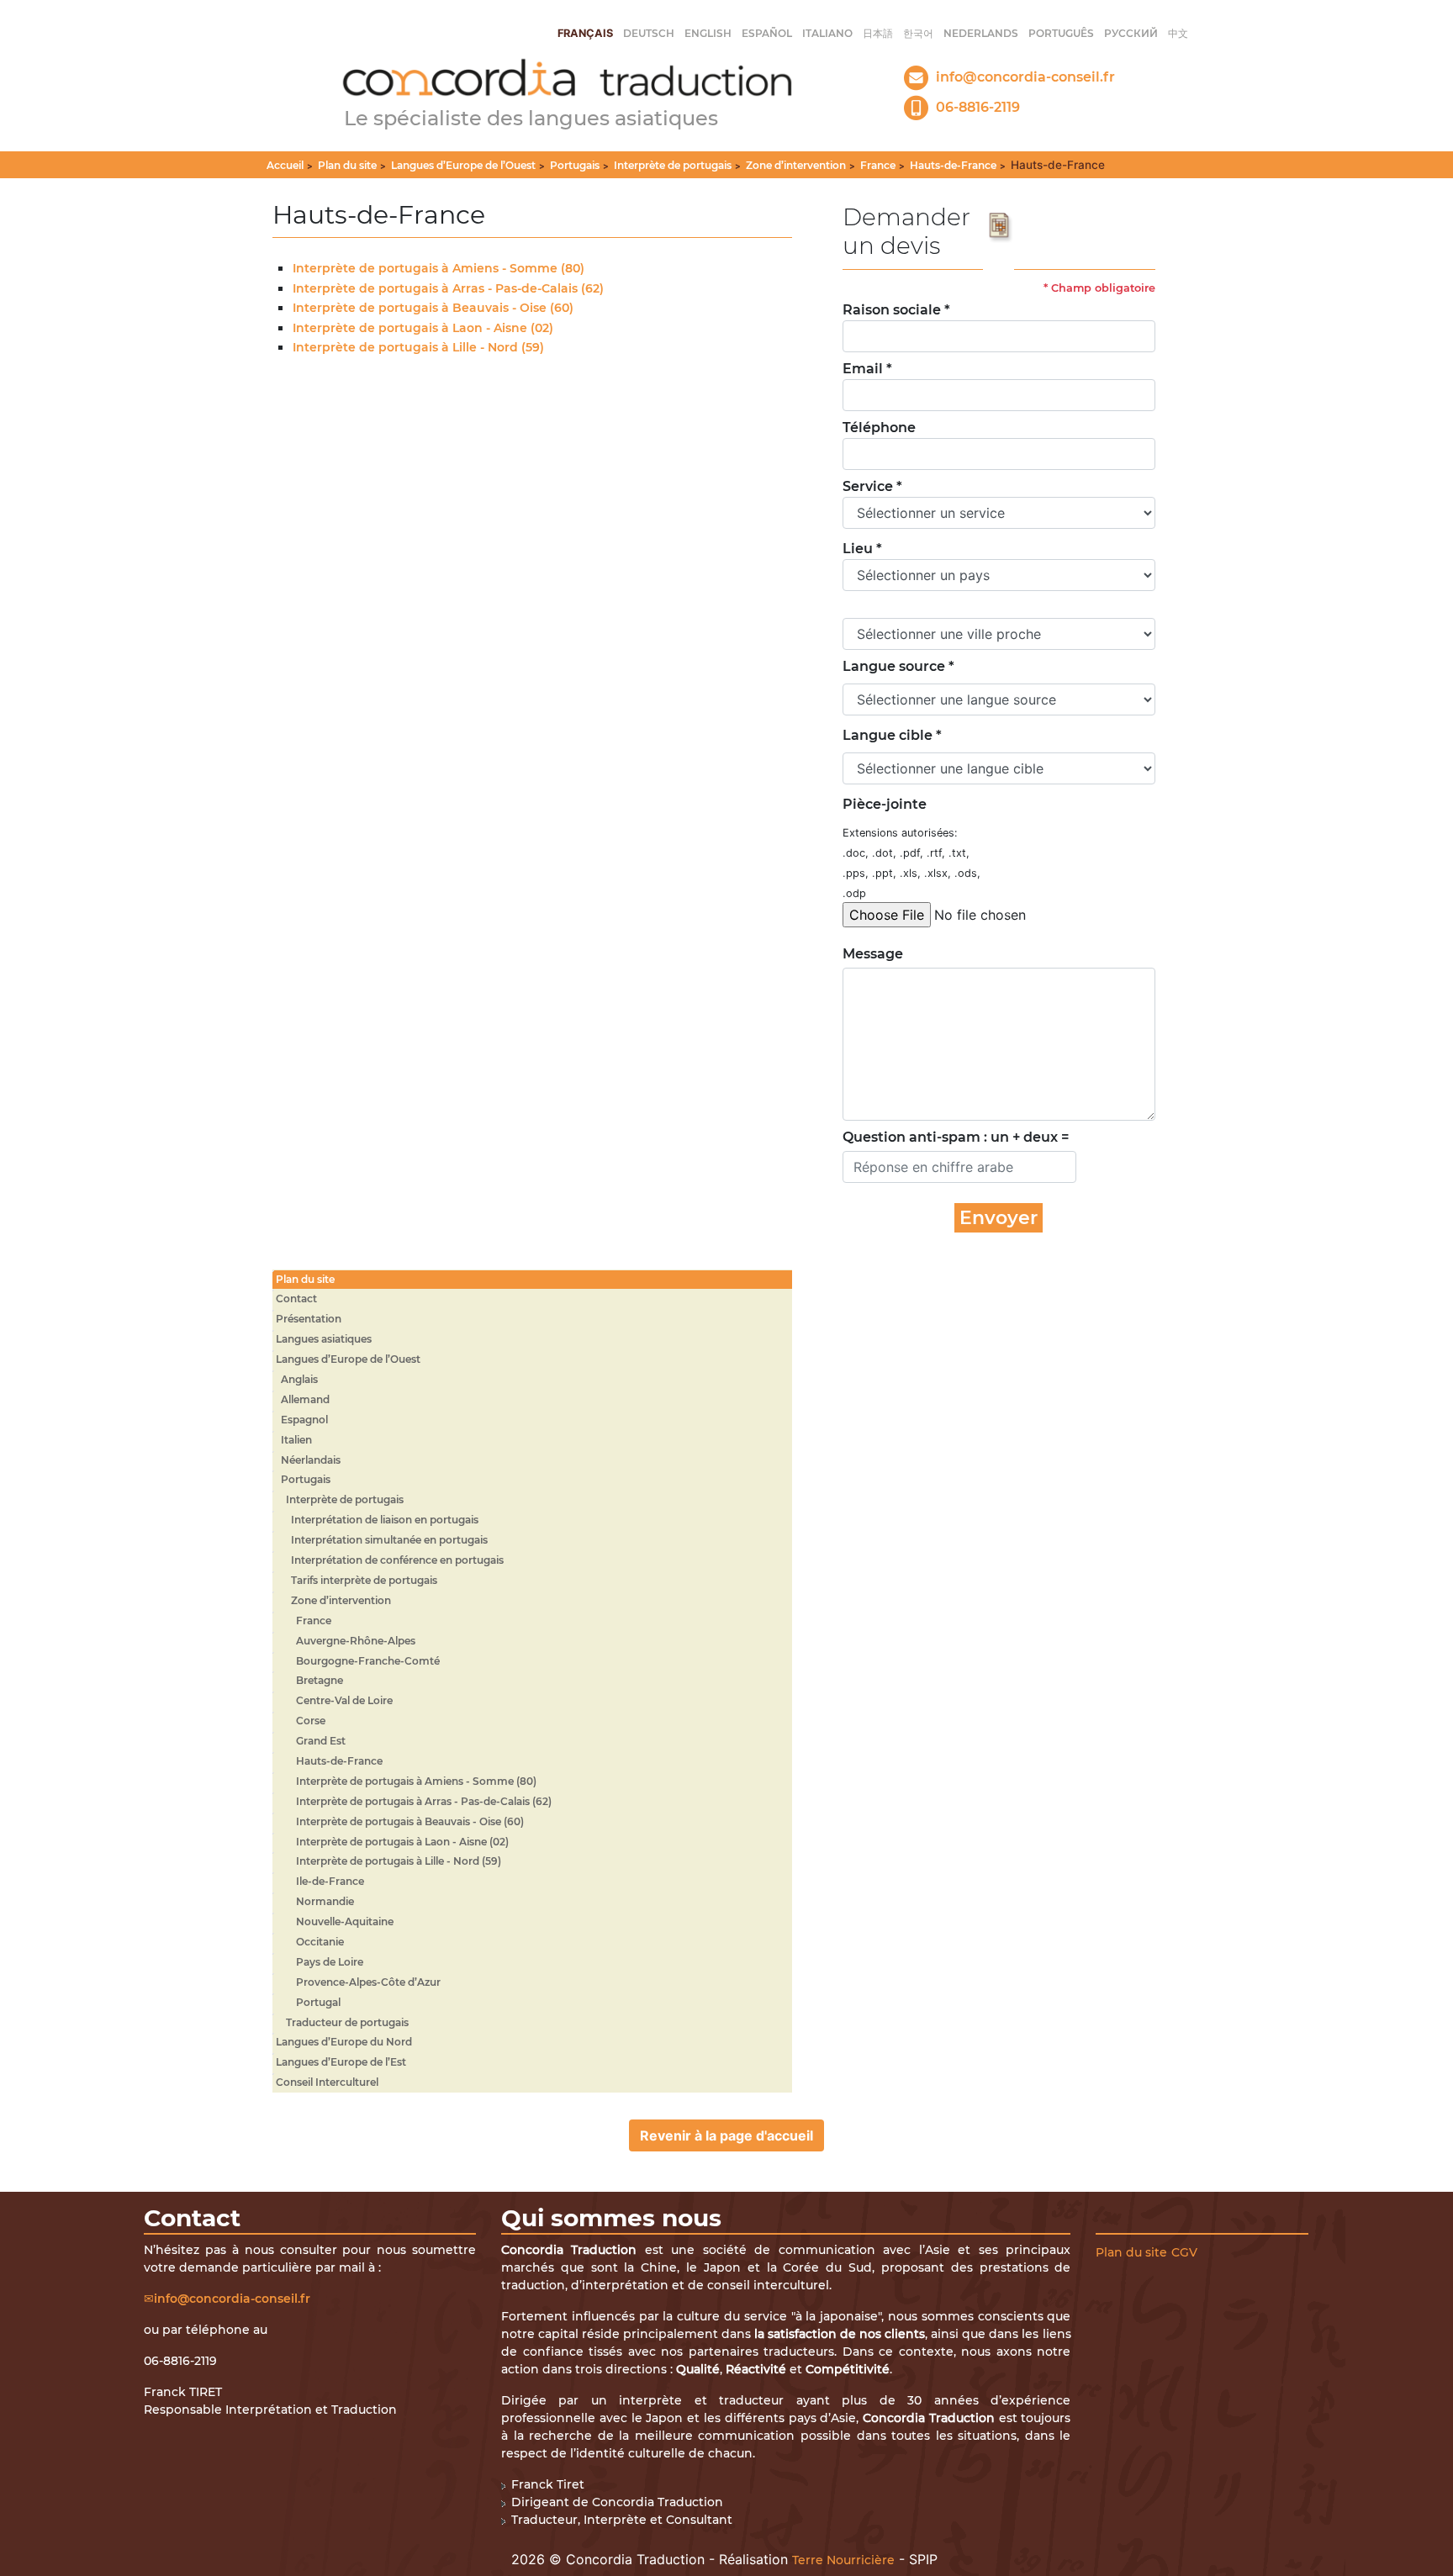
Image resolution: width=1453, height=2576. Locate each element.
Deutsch (649, 33)
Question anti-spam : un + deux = (956, 1137)
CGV (1184, 2252)
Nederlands (981, 33)
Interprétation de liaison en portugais (385, 1520)
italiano (827, 33)
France (878, 165)
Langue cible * (892, 735)
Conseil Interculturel (327, 2082)
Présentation (309, 1319)
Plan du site (347, 165)
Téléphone (879, 428)
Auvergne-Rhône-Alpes (356, 1641)
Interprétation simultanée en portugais (389, 1540)
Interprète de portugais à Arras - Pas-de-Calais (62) (448, 288)
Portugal (318, 2002)
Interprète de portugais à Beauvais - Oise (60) (433, 308)
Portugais (575, 165)
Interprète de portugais (673, 165)
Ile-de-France (330, 1881)
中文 (1178, 33)
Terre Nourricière (843, 2560)
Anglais (299, 1379)
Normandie (325, 1901)
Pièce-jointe (885, 804)
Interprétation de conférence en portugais (397, 1560)
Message (869, 954)
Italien (296, 1440)
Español (767, 33)
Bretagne (320, 1680)
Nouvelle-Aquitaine (345, 1921)
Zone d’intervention (796, 165)
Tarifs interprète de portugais (364, 1580)
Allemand (305, 1399)
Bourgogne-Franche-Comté (368, 1661)
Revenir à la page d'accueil (726, 2135)
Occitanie (320, 1942)
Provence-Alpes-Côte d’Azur (368, 1982)
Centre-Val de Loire (344, 1700)
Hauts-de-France (953, 165)
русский (1131, 33)
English (708, 33)
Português (1061, 33)
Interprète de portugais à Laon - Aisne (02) (423, 328)
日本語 (878, 33)
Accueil (285, 165)
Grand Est (321, 1741)
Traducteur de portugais (347, 2022)
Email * (867, 369)
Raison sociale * (896, 310)
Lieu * (862, 549)
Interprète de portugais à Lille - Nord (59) (418, 347)
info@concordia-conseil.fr (232, 2299)
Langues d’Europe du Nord (344, 2042)
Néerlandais (311, 1460)
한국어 (918, 33)
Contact (296, 1299)
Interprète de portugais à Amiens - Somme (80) (439, 268)
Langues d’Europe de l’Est (341, 2062)
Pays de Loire (330, 1962)
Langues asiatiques (324, 1339)
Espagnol (304, 1420)
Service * (872, 486)
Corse (311, 1721)
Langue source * (898, 666)
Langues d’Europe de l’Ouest (463, 165)
